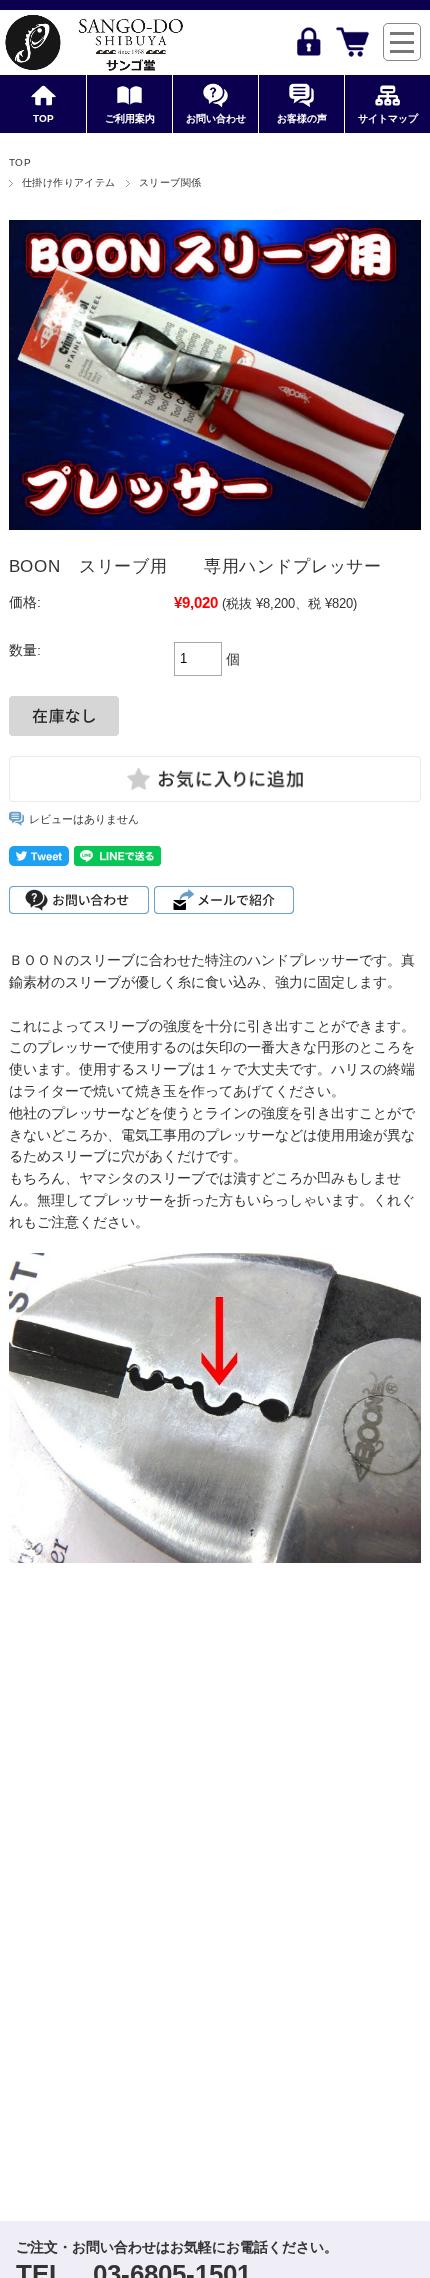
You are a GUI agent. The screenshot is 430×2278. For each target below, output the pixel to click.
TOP (43, 118)
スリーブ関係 (170, 182)
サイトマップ (388, 118)
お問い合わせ (216, 118)
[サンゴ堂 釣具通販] (93, 42)
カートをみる (352, 41)
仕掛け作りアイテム (69, 182)
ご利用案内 (130, 118)
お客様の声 (302, 118)
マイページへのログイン (308, 41)
